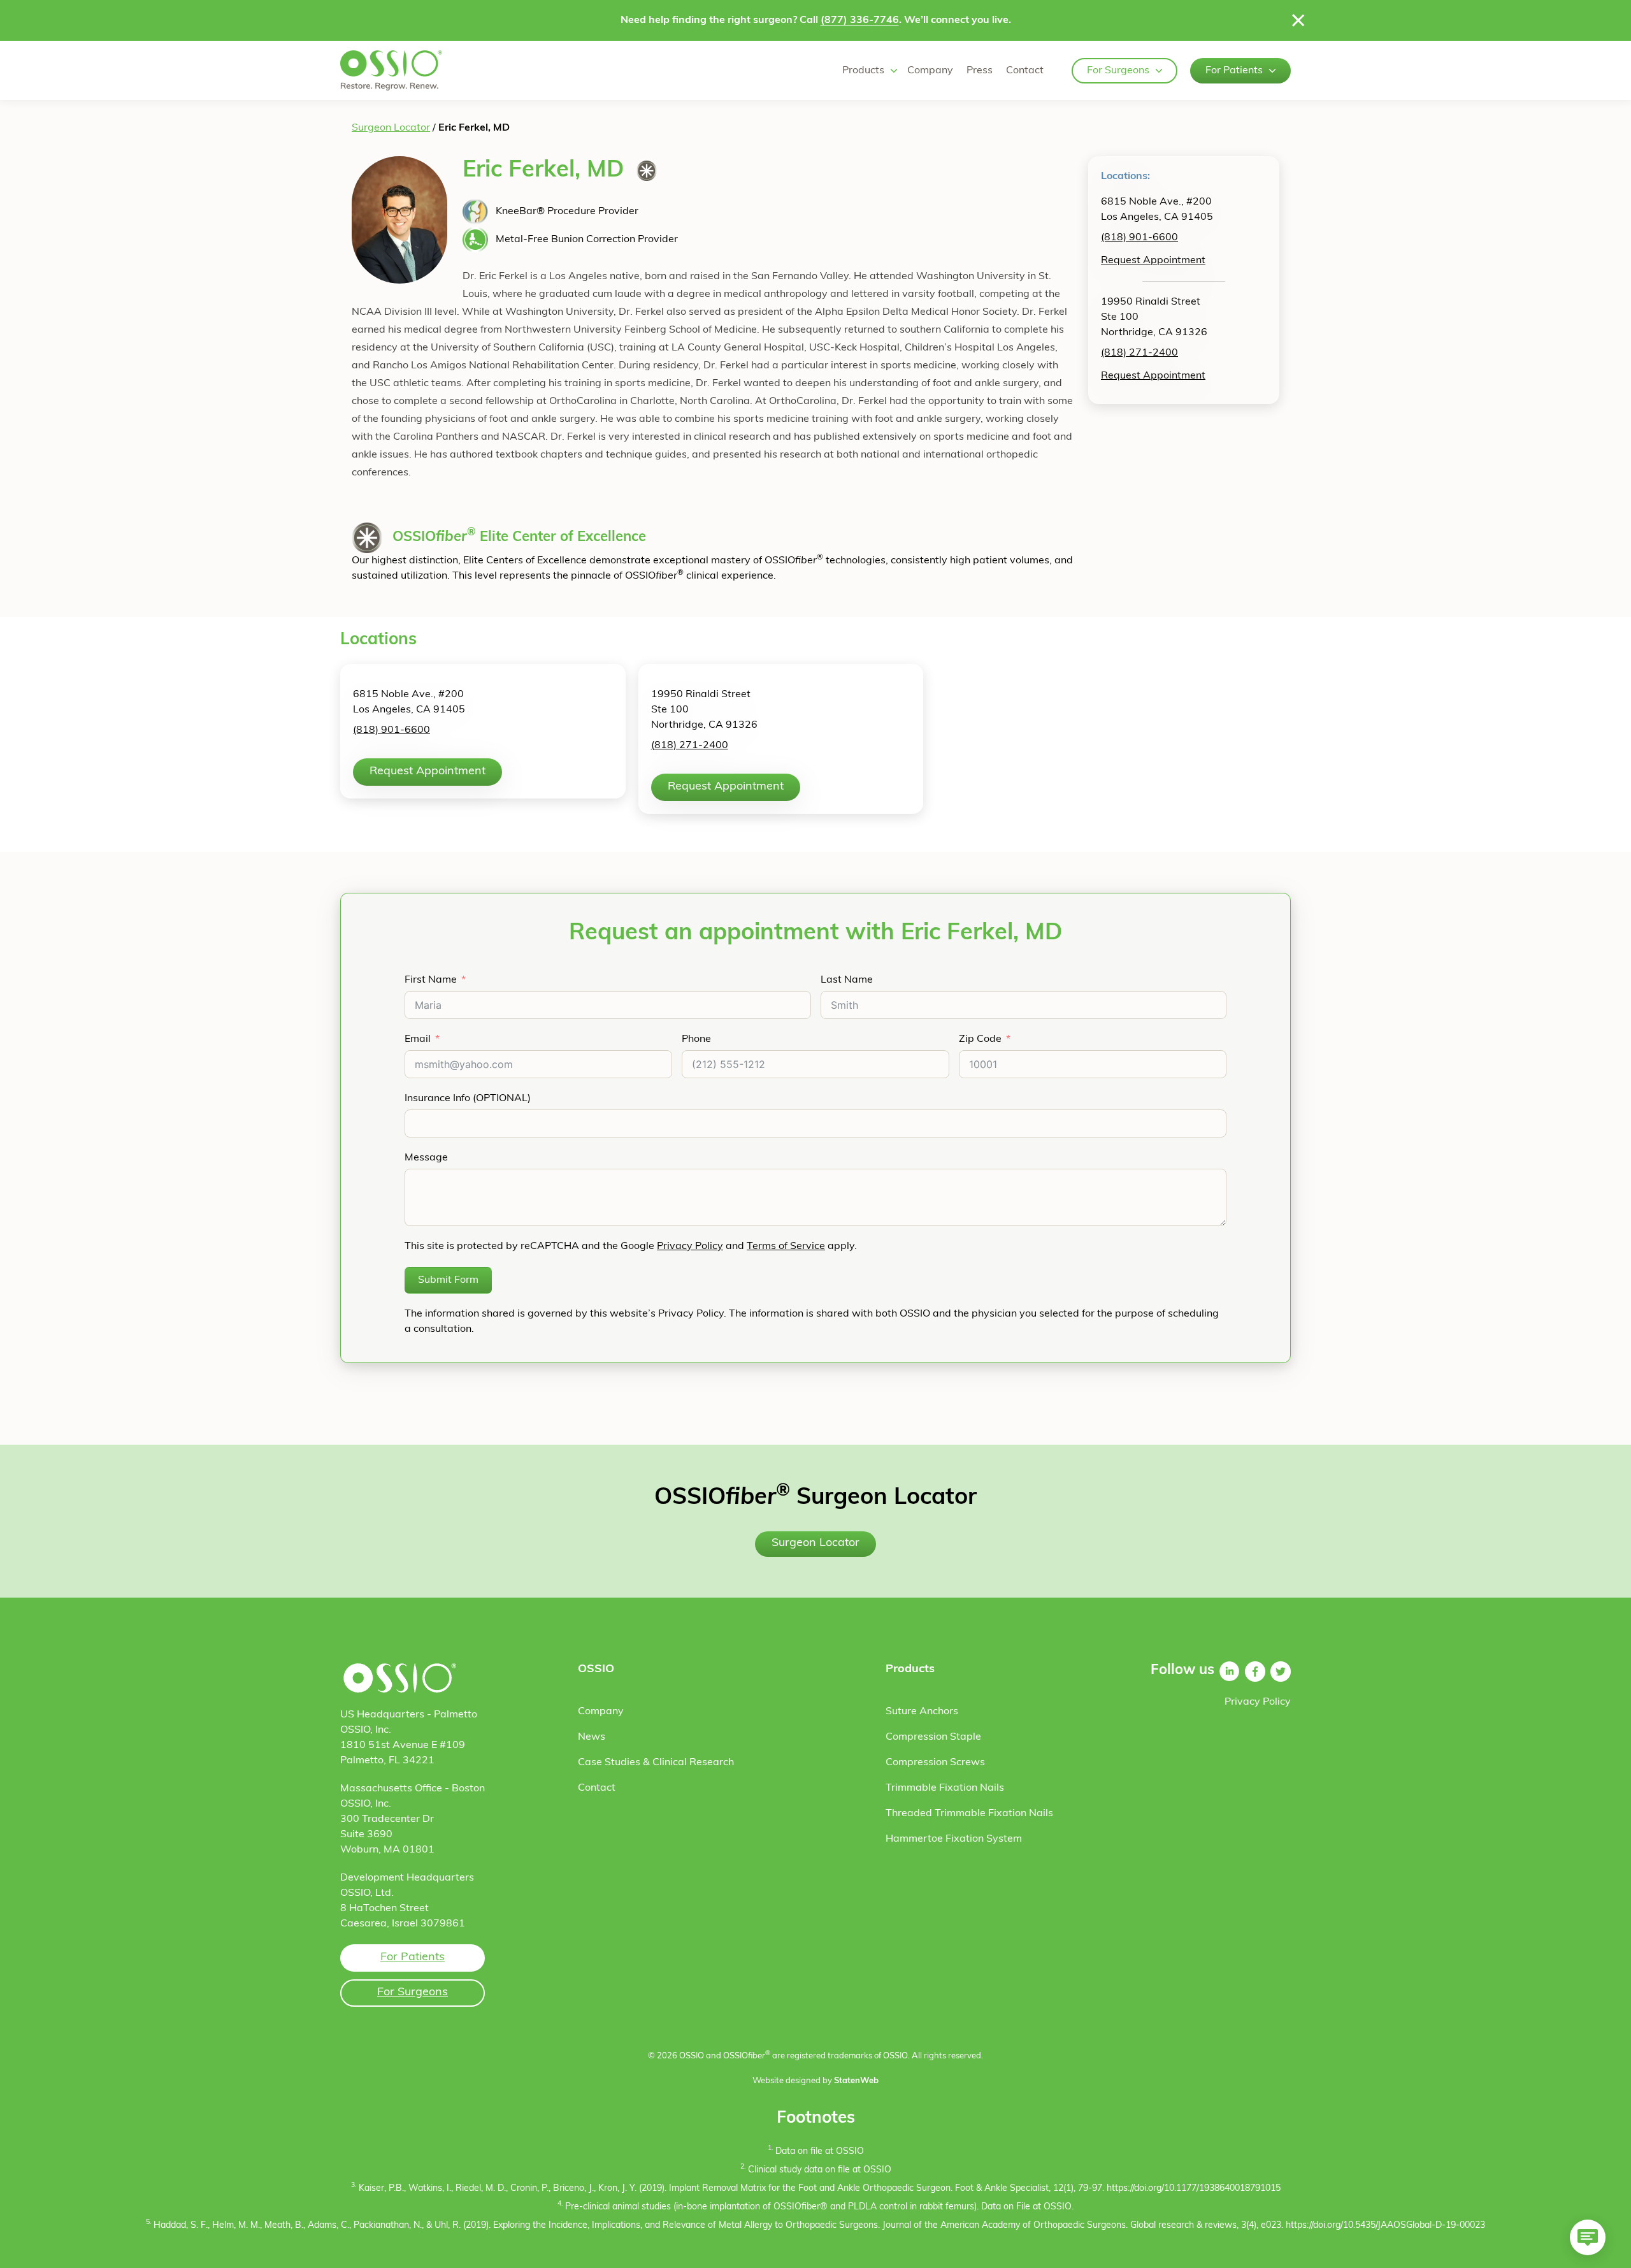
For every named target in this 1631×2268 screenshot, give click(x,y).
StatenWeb (856, 2081)
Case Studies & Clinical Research (656, 1763)
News (592, 1737)
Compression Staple (933, 1737)
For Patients (1234, 71)
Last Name (847, 980)
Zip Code (980, 1039)
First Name (431, 980)
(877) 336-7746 (860, 20)
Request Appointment (1153, 261)
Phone (696, 1039)
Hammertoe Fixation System (954, 1839)
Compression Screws (935, 1763)
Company (930, 71)
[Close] (1298, 20)
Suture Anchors (922, 1712)
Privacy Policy (690, 1246)
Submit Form (448, 1280)
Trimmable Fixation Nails (945, 1788)
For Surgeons (1118, 71)
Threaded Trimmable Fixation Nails (969, 1814)
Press (980, 71)
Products (863, 71)
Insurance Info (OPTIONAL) (468, 1099)
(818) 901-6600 (1139, 238)
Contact (1025, 71)
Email (418, 1039)
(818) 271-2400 (1139, 353)
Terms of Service (786, 1246)
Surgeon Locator (391, 128)
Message (426, 1158)
